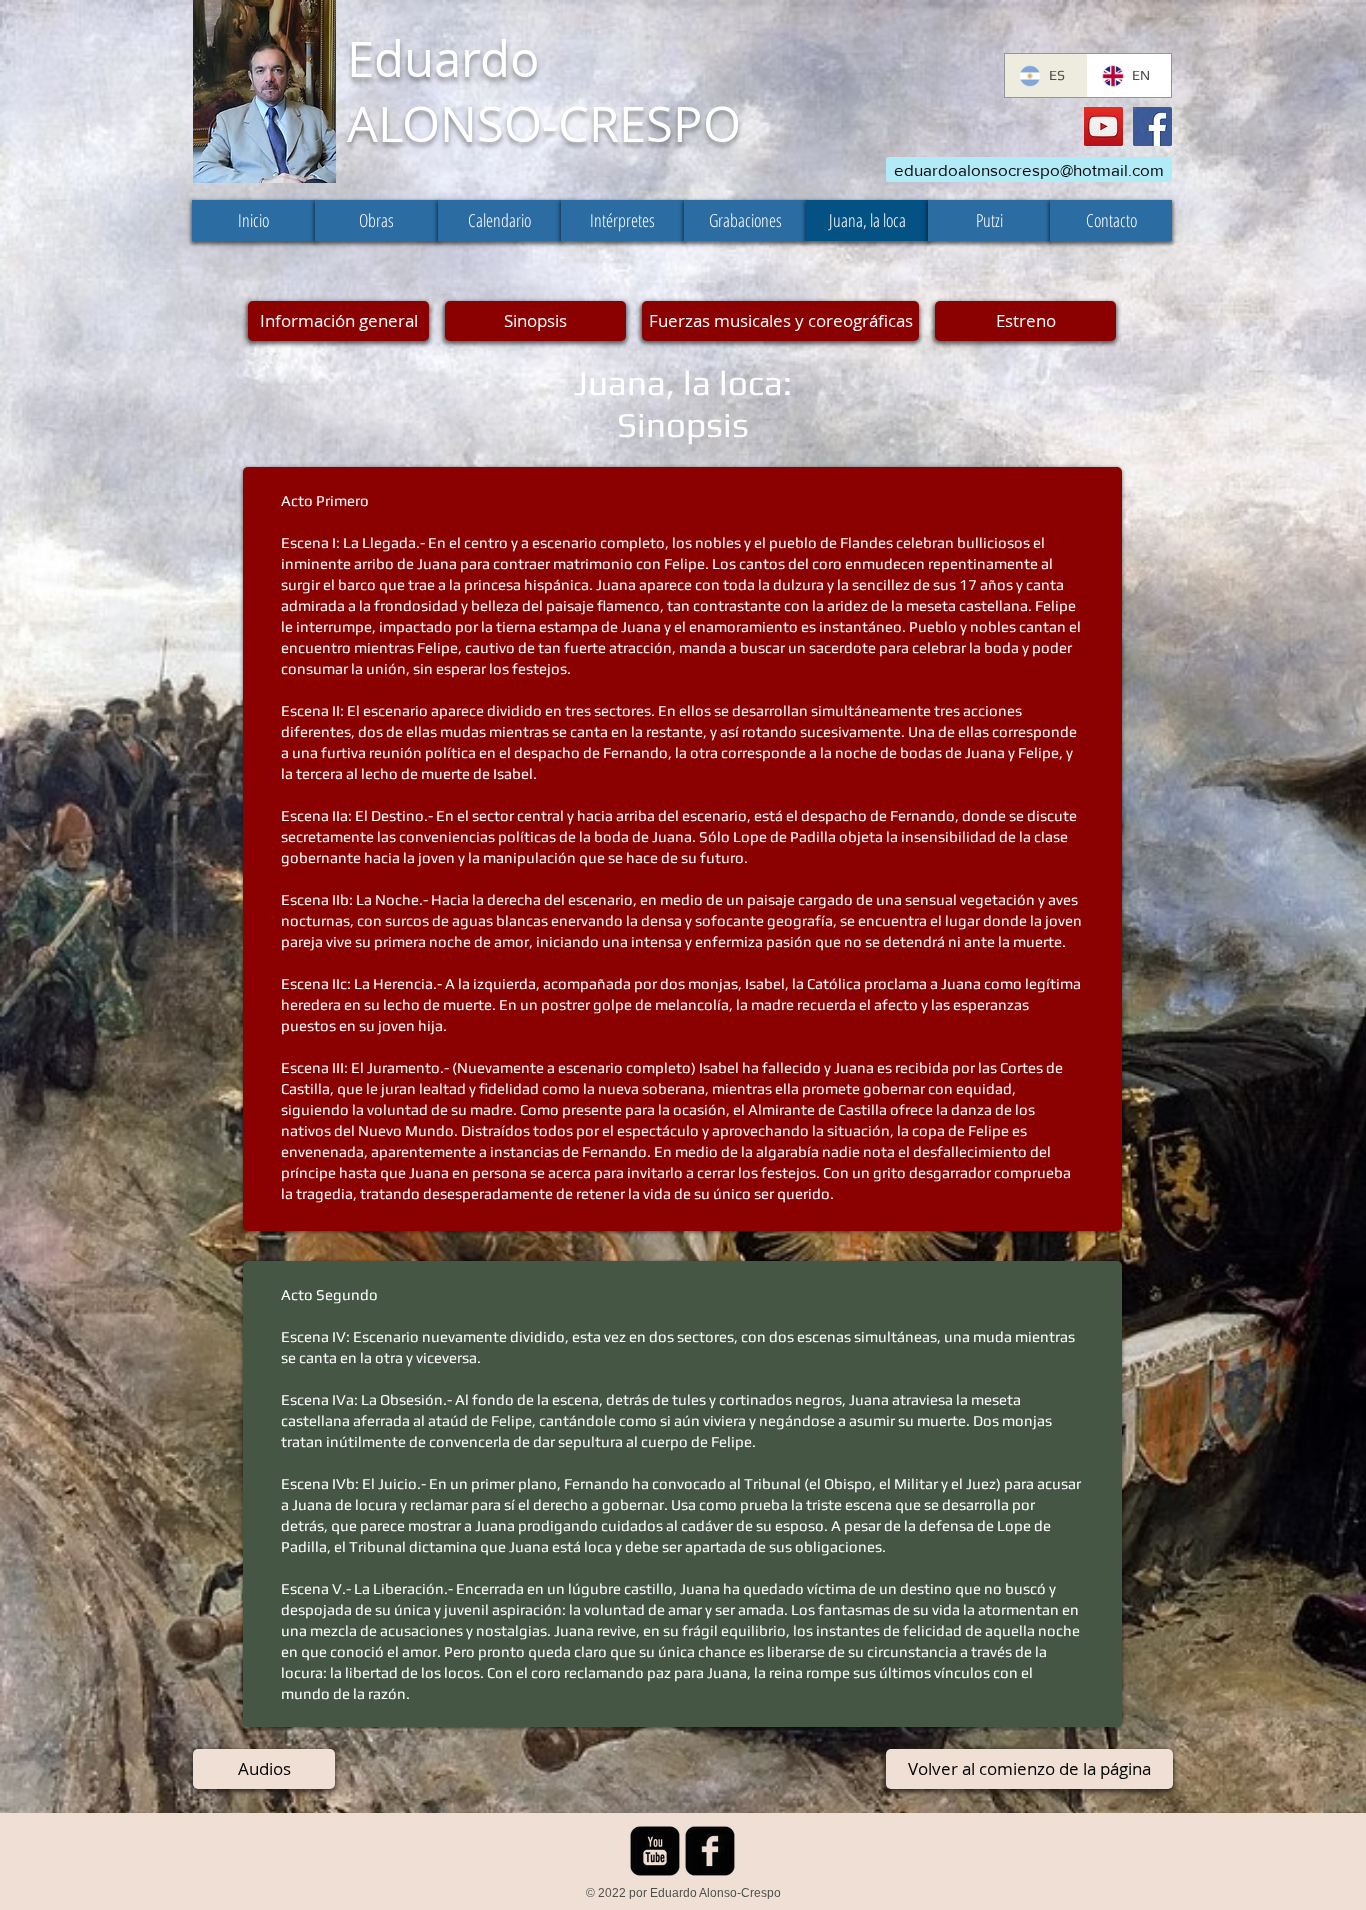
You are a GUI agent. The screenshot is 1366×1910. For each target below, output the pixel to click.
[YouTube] (1103, 126)
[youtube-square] (655, 1851)
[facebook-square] (710, 1851)
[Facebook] (1152, 126)
